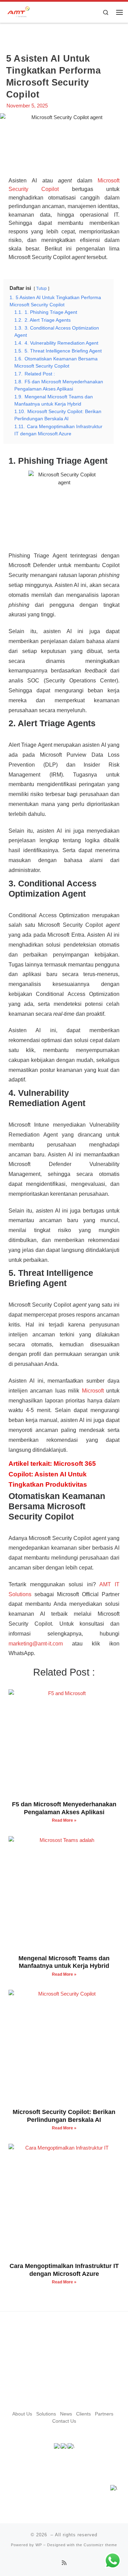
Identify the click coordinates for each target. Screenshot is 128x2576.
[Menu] (119, 12)
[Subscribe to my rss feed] (64, 2563)
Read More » (64, 1820)
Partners (104, 2414)
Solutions (46, 2414)
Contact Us (64, 2421)
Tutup (41, 289)
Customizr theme (100, 2545)
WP (39, 2545)
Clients (83, 2414)
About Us (22, 2414)
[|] (18, 11)
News (66, 2414)
